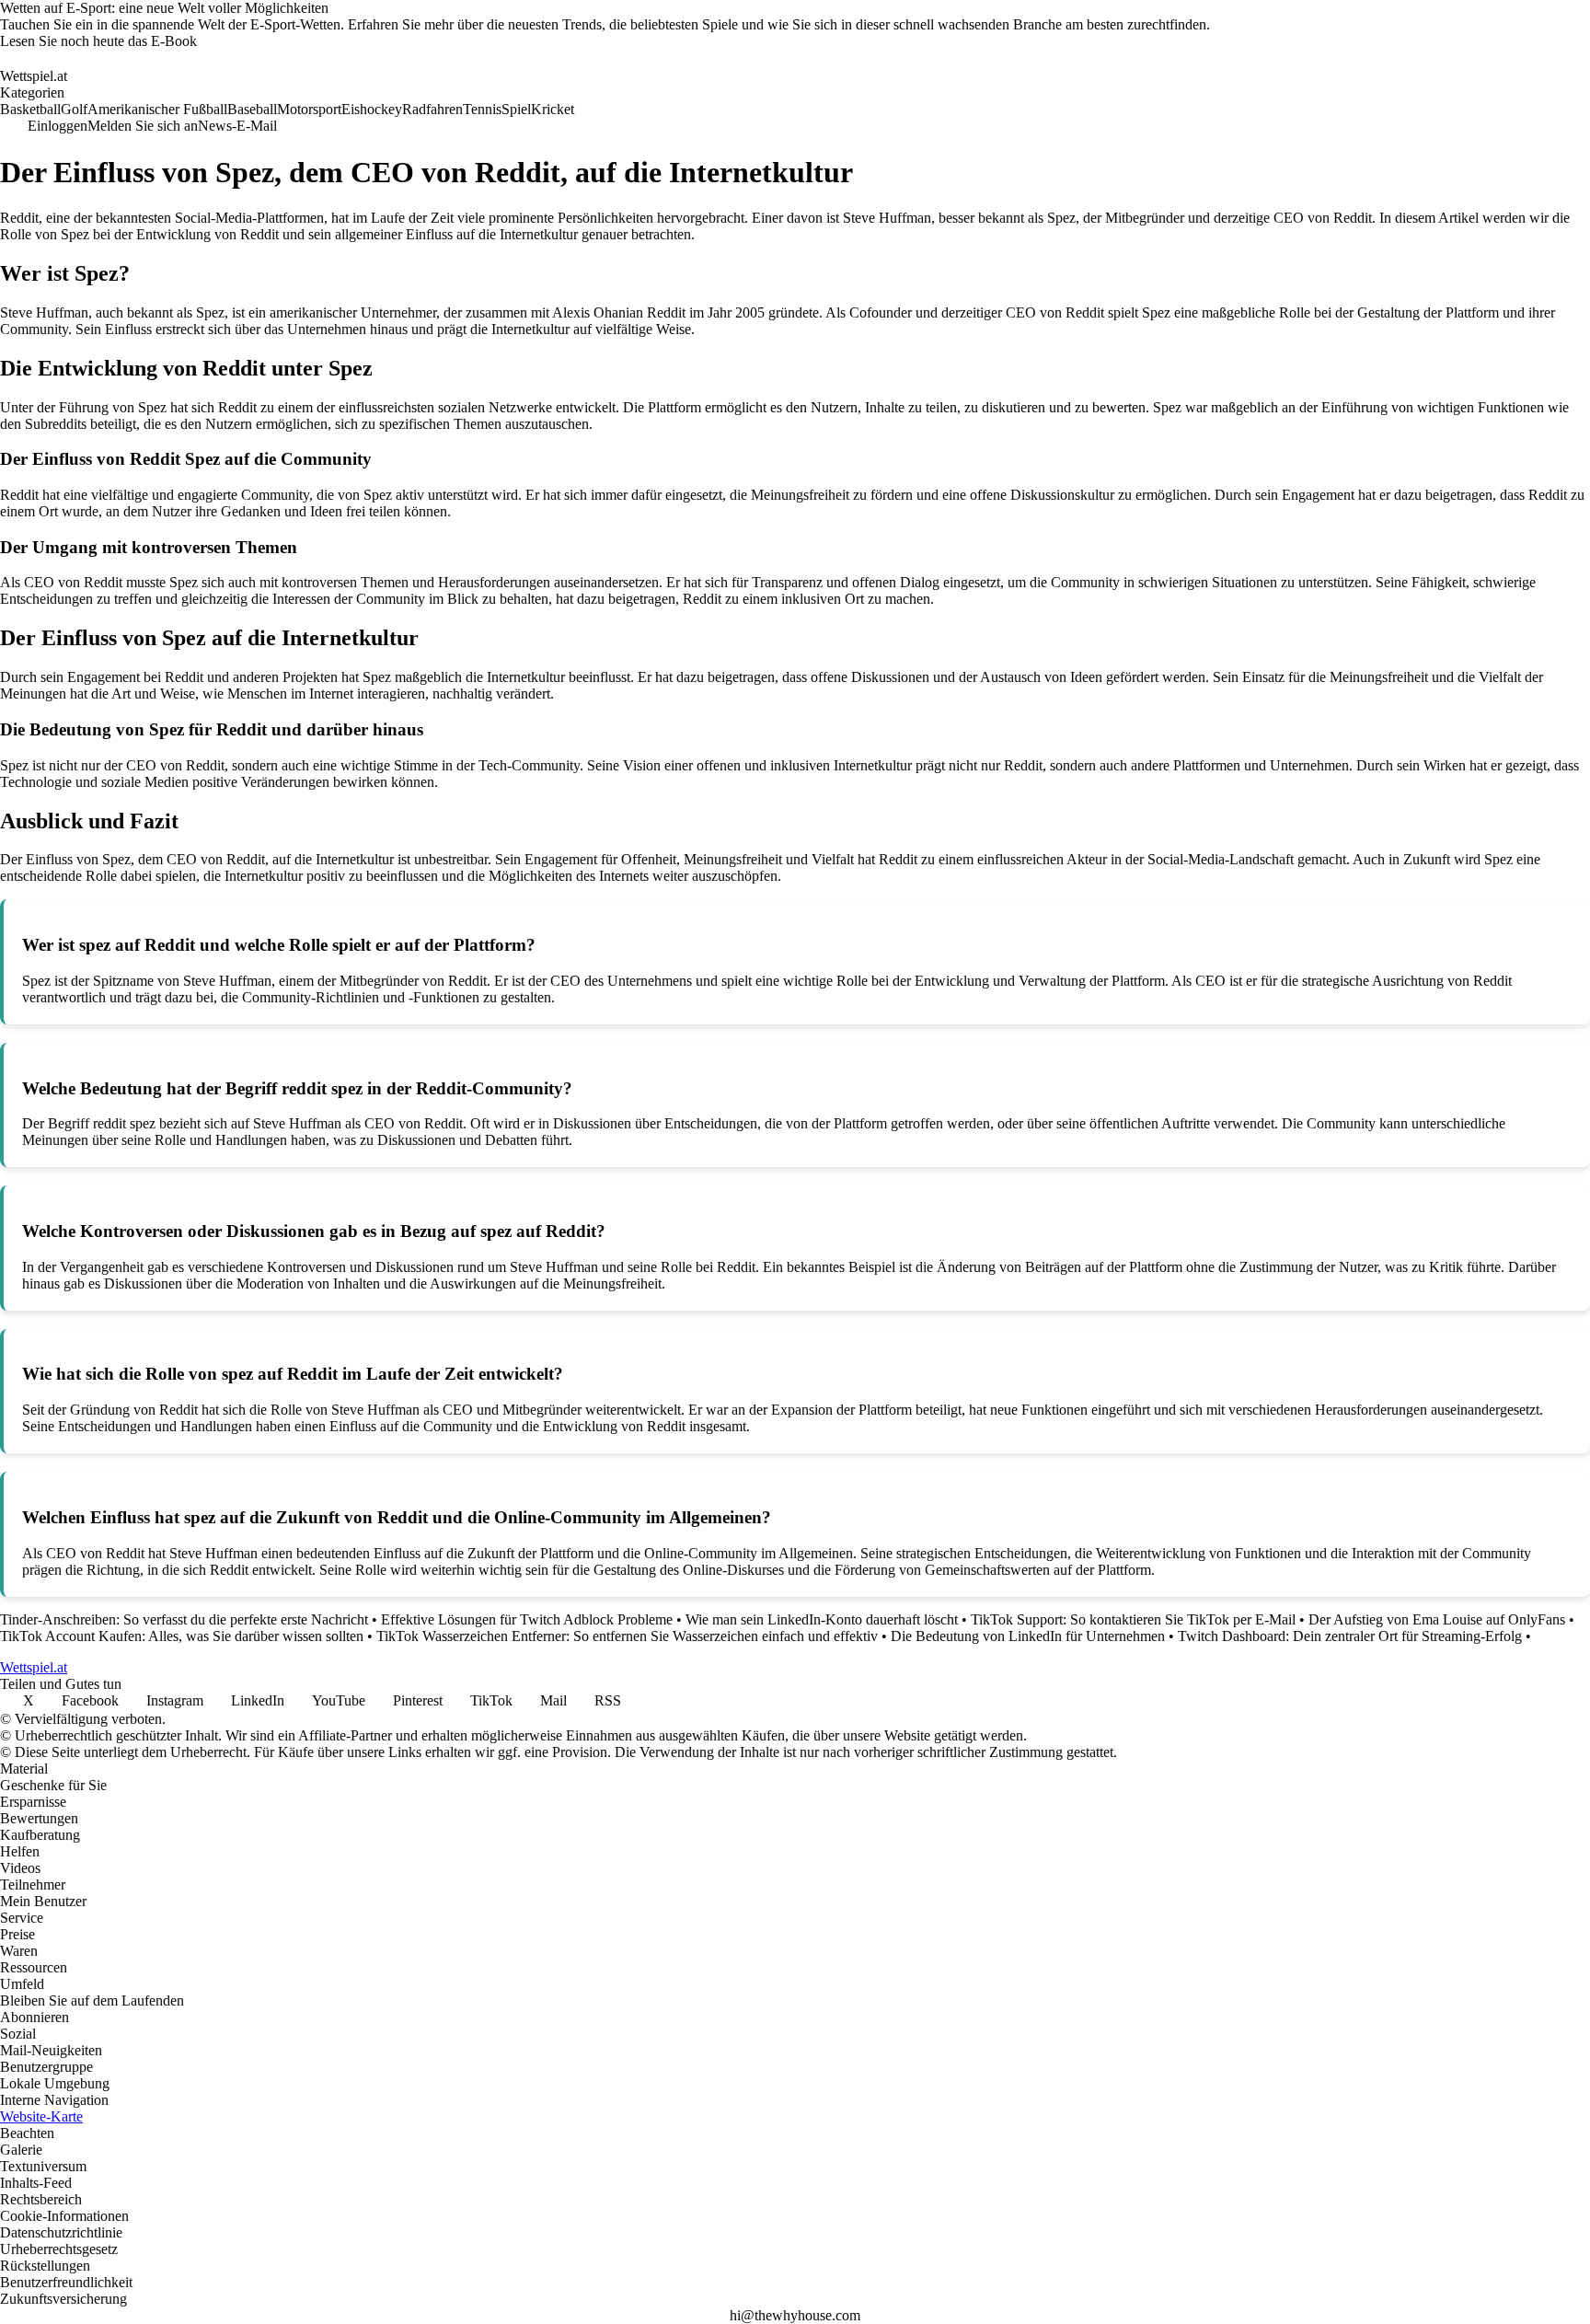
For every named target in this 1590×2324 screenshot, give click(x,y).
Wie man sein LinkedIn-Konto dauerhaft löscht (822, 1619)
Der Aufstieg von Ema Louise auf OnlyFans (1437, 1619)
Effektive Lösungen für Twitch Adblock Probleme (527, 1619)
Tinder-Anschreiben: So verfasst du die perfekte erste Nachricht (184, 1619)
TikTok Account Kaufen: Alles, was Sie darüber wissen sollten (182, 1636)
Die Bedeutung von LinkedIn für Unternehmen (1028, 1636)
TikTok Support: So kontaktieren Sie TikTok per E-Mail (1133, 1619)
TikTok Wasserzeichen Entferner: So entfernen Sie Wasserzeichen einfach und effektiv (627, 1636)
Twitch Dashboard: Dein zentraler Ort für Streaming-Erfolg (1350, 1636)
